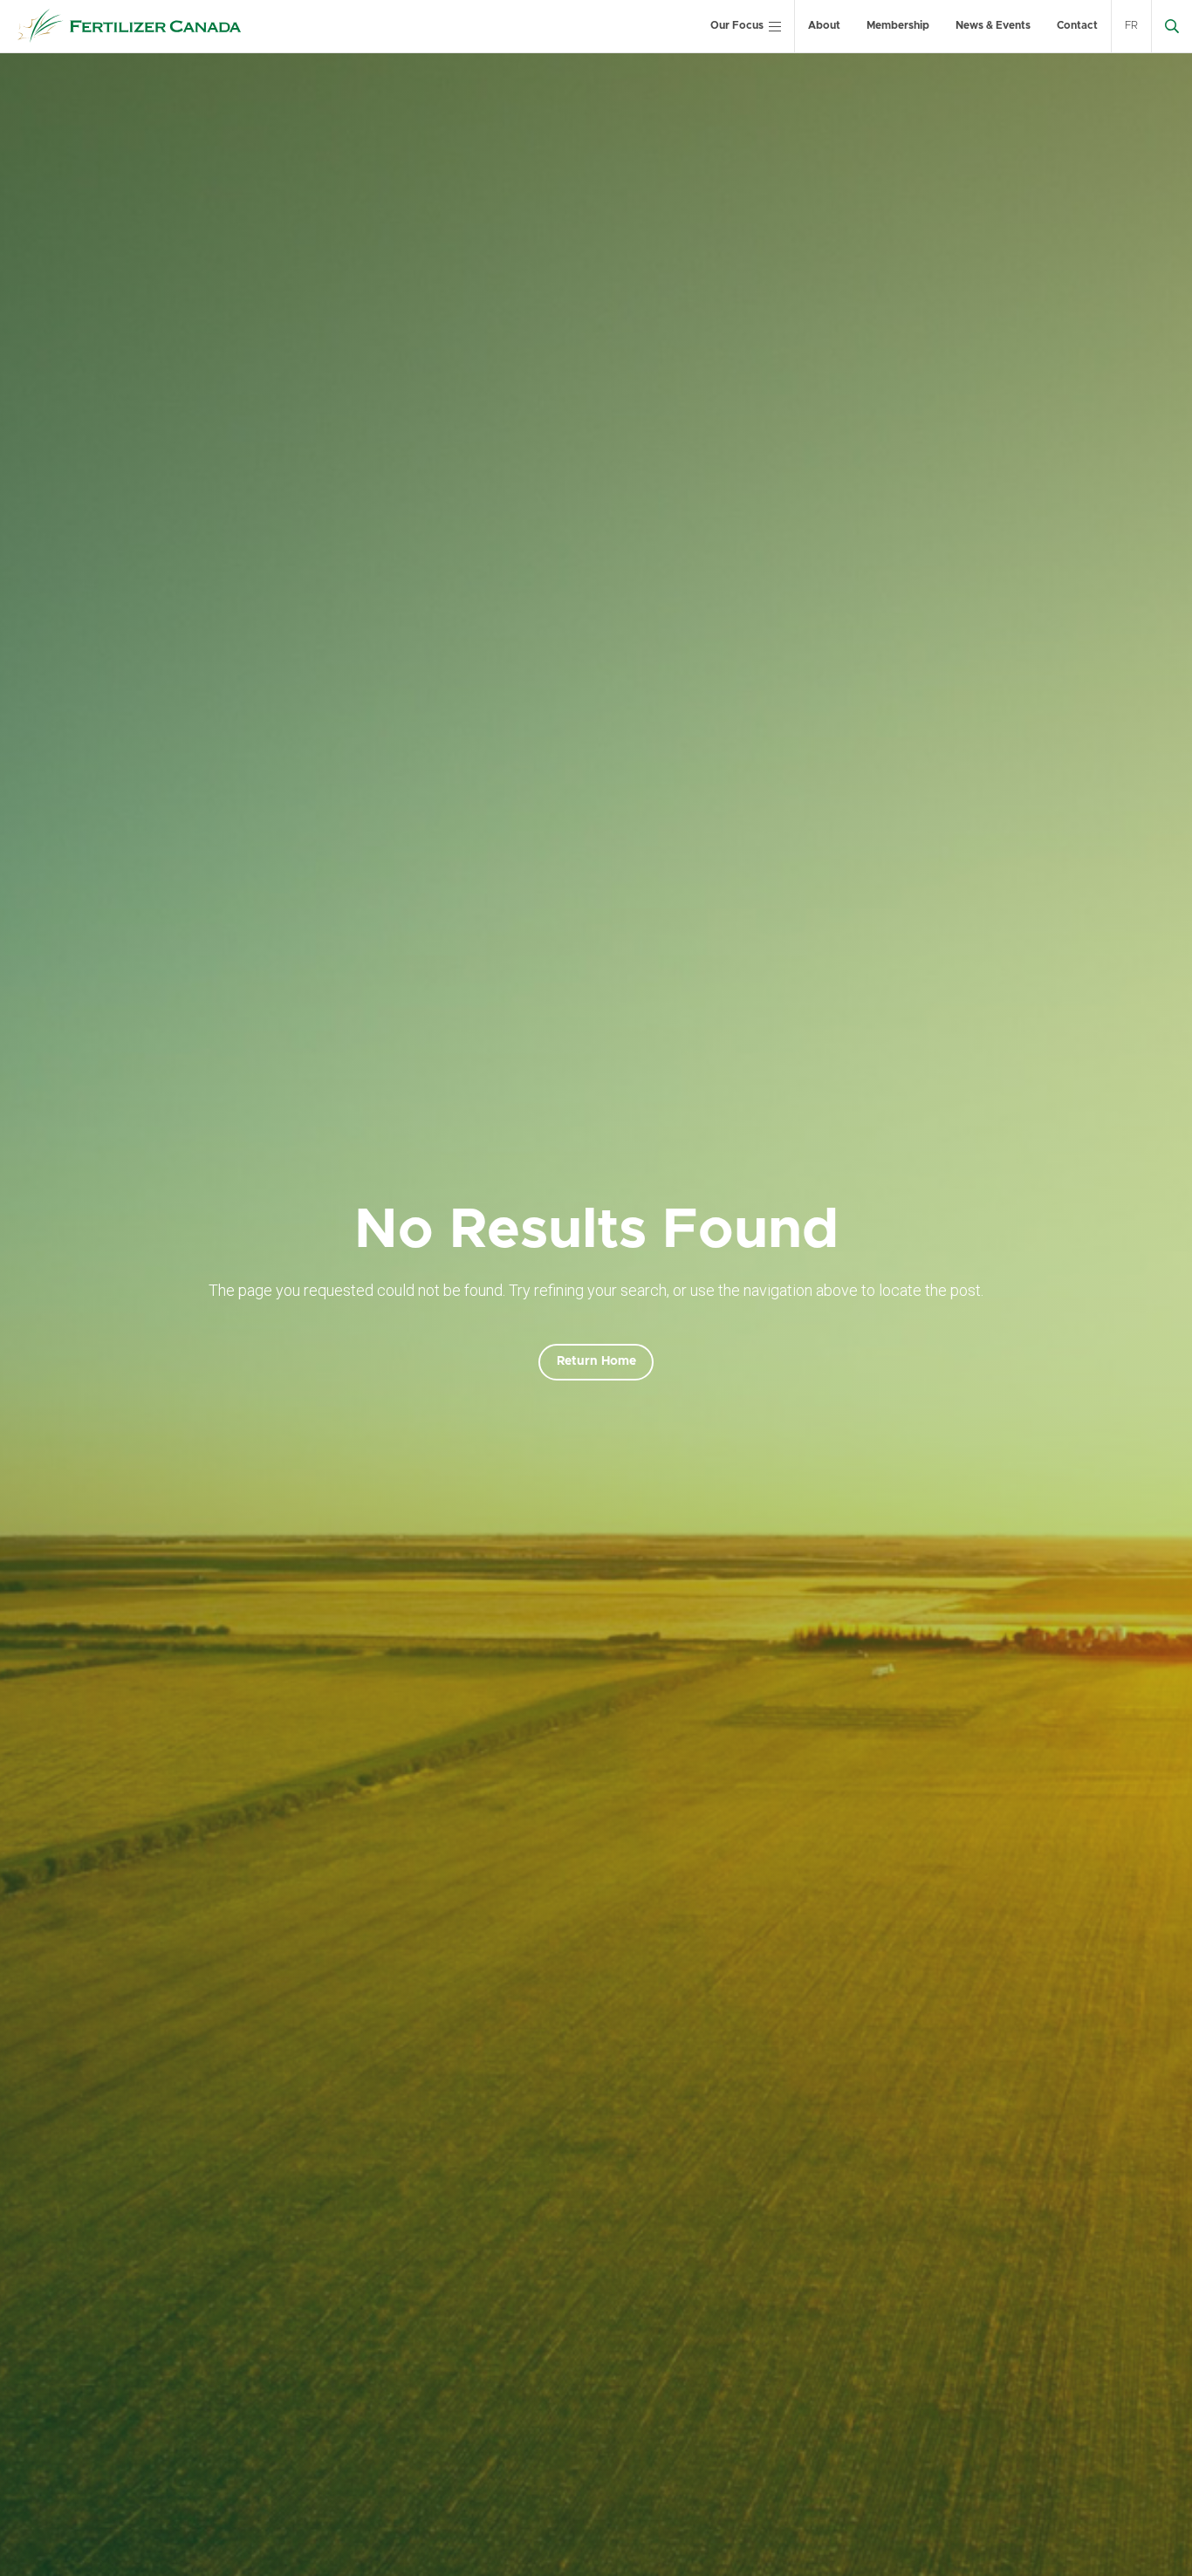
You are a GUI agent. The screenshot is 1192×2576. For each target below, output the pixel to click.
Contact (1077, 25)
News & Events (993, 25)
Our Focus (737, 25)
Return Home (596, 1361)
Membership (898, 25)
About (824, 25)
